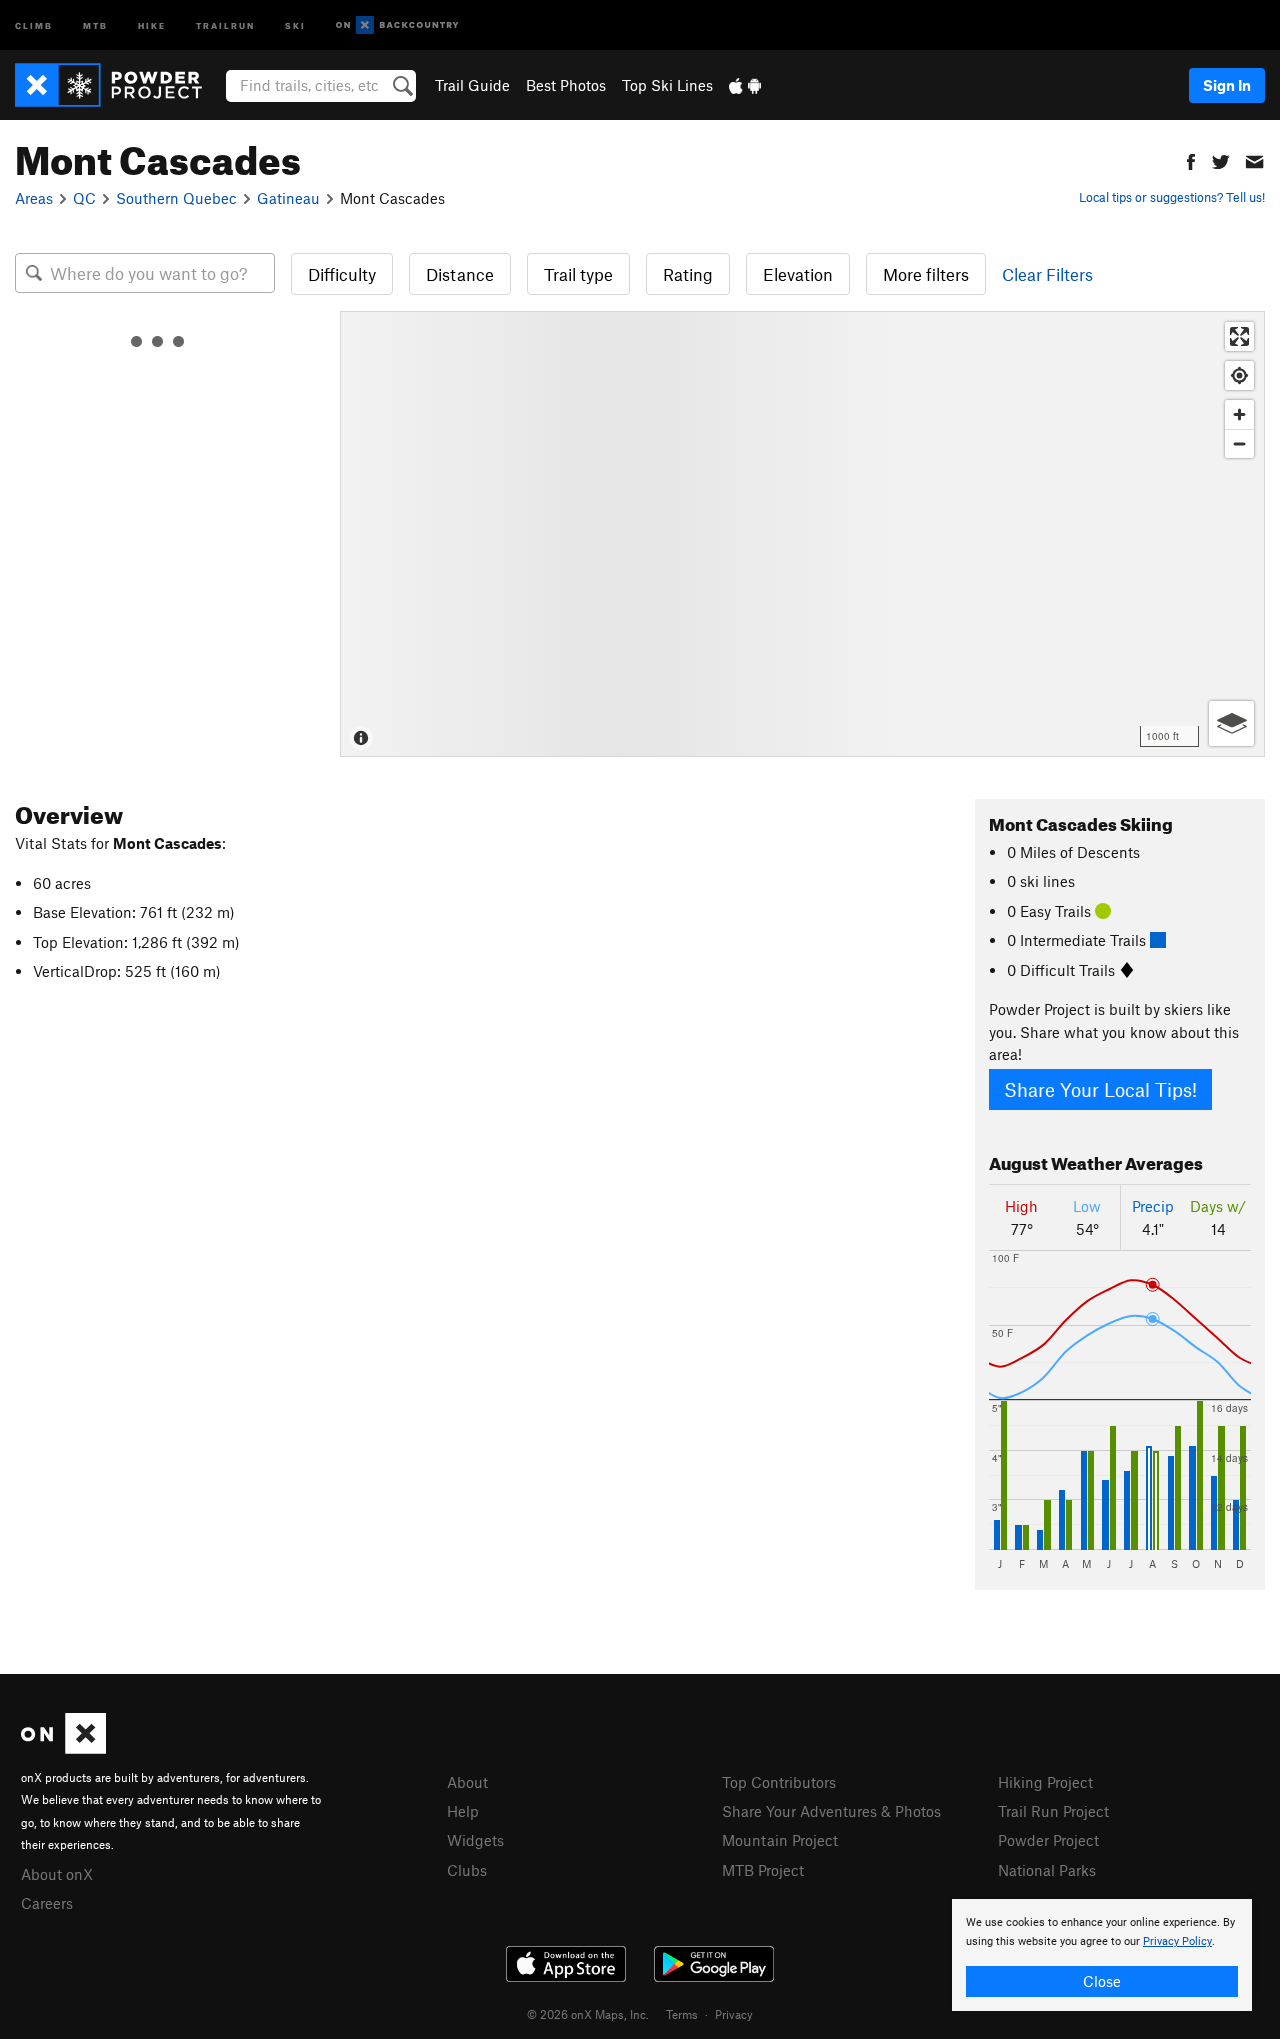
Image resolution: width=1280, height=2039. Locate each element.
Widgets (475, 1840)
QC (84, 198)
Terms (682, 2014)
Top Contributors (779, 1782)
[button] (1191, 159)
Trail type (578, 274)
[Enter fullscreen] (1239, 336)
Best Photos (566, 85)
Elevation (798, 274)
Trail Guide (472, 85)
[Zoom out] (1239, 443)
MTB (95, 24)
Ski (295, 24)
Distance (460, 274)
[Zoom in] (1239, 414)
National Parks (1047, 1870)
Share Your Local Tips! (1100, 1089)
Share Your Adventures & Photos (831, 1811)
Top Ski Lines (667, 85)
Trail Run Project (1053, 1811)
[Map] (802, 534)
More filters (926, 274)
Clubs (467, 1870)
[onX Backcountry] (397, 25)
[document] (1102, 1955)
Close (1102, 1981)
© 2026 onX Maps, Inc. (588, 2014)
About (467, 1782)
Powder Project (1048, 1840)
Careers (47, 1903)
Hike (152, 24)
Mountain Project (780, 1840)
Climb (34, 24)
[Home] (118, 85)
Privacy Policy (1177, 1941)
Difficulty (342, 274)
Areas (34, 198)
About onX (57, 1874)
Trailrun (225, 24)
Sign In (1227, 85)
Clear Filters (1047, 274)
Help (463, 1811)
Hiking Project (1045, 1782)
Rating (688, 274)
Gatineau (288, 198)
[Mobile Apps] (745, 85)
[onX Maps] (63, 1748)
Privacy (734, 2014)
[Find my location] (1239, 375)
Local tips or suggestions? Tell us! (1172, 197)
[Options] (1231, 723)
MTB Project (763, 1870)
